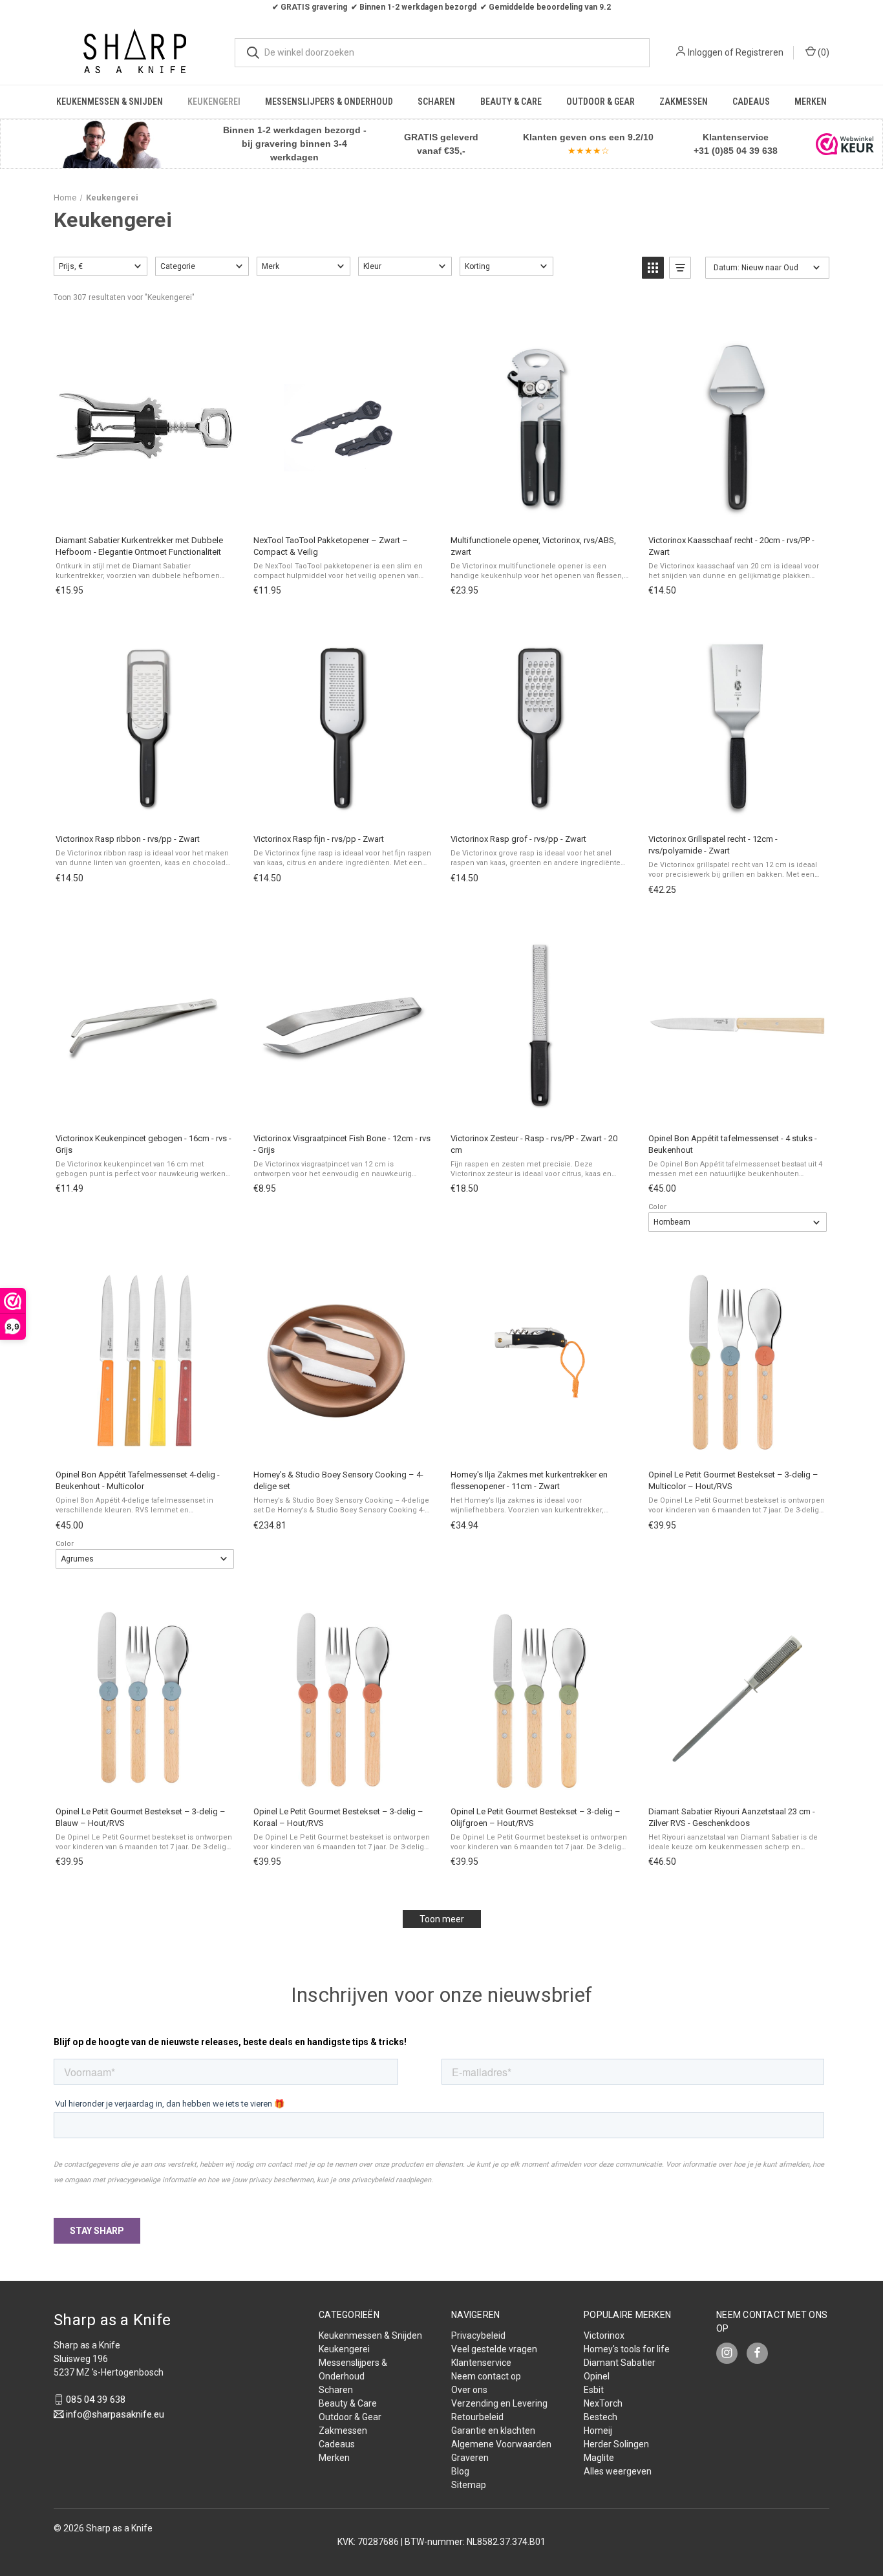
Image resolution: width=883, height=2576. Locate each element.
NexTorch (603, 2403)
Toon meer (442, 1919)
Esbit (594, 2390)
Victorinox (604, 2335)
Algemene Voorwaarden (501, 2444)
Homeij (598, 2431)
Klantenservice (481, 2363)
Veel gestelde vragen (494, 2349)
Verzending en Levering (499, 2403)
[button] (111, 144)
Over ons (469, 2390)
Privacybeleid (478, 2335)
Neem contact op (486, 2376)
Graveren (470, 2458)
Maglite (599, 2458)
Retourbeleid (477, 2417)
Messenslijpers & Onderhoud (329, 102)
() (823, 52)
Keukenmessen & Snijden (110, 102)
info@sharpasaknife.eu (115, 2414)
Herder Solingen (616, 2444)
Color (657, 1207)
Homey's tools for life (627, 2349)
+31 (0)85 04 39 (727, 151)
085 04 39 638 (96, 2399)
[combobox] (442, 53)
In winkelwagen (144, 511)
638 (769, 151)
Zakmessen (684, 102)
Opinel (597, 2376)
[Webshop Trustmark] (845, 144)
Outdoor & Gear (601, 102)
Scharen (436, 102)
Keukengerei (214, 102)
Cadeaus (751, 102)
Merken (811, 102)
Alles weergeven (618, 2471)
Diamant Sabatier (620, 2363)
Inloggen (705, 52)
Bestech (601, 2417)
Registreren (760, 52)
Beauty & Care (511, 102)
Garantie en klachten (493, 2431)
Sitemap (469, 2485)
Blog (460, 2471)
